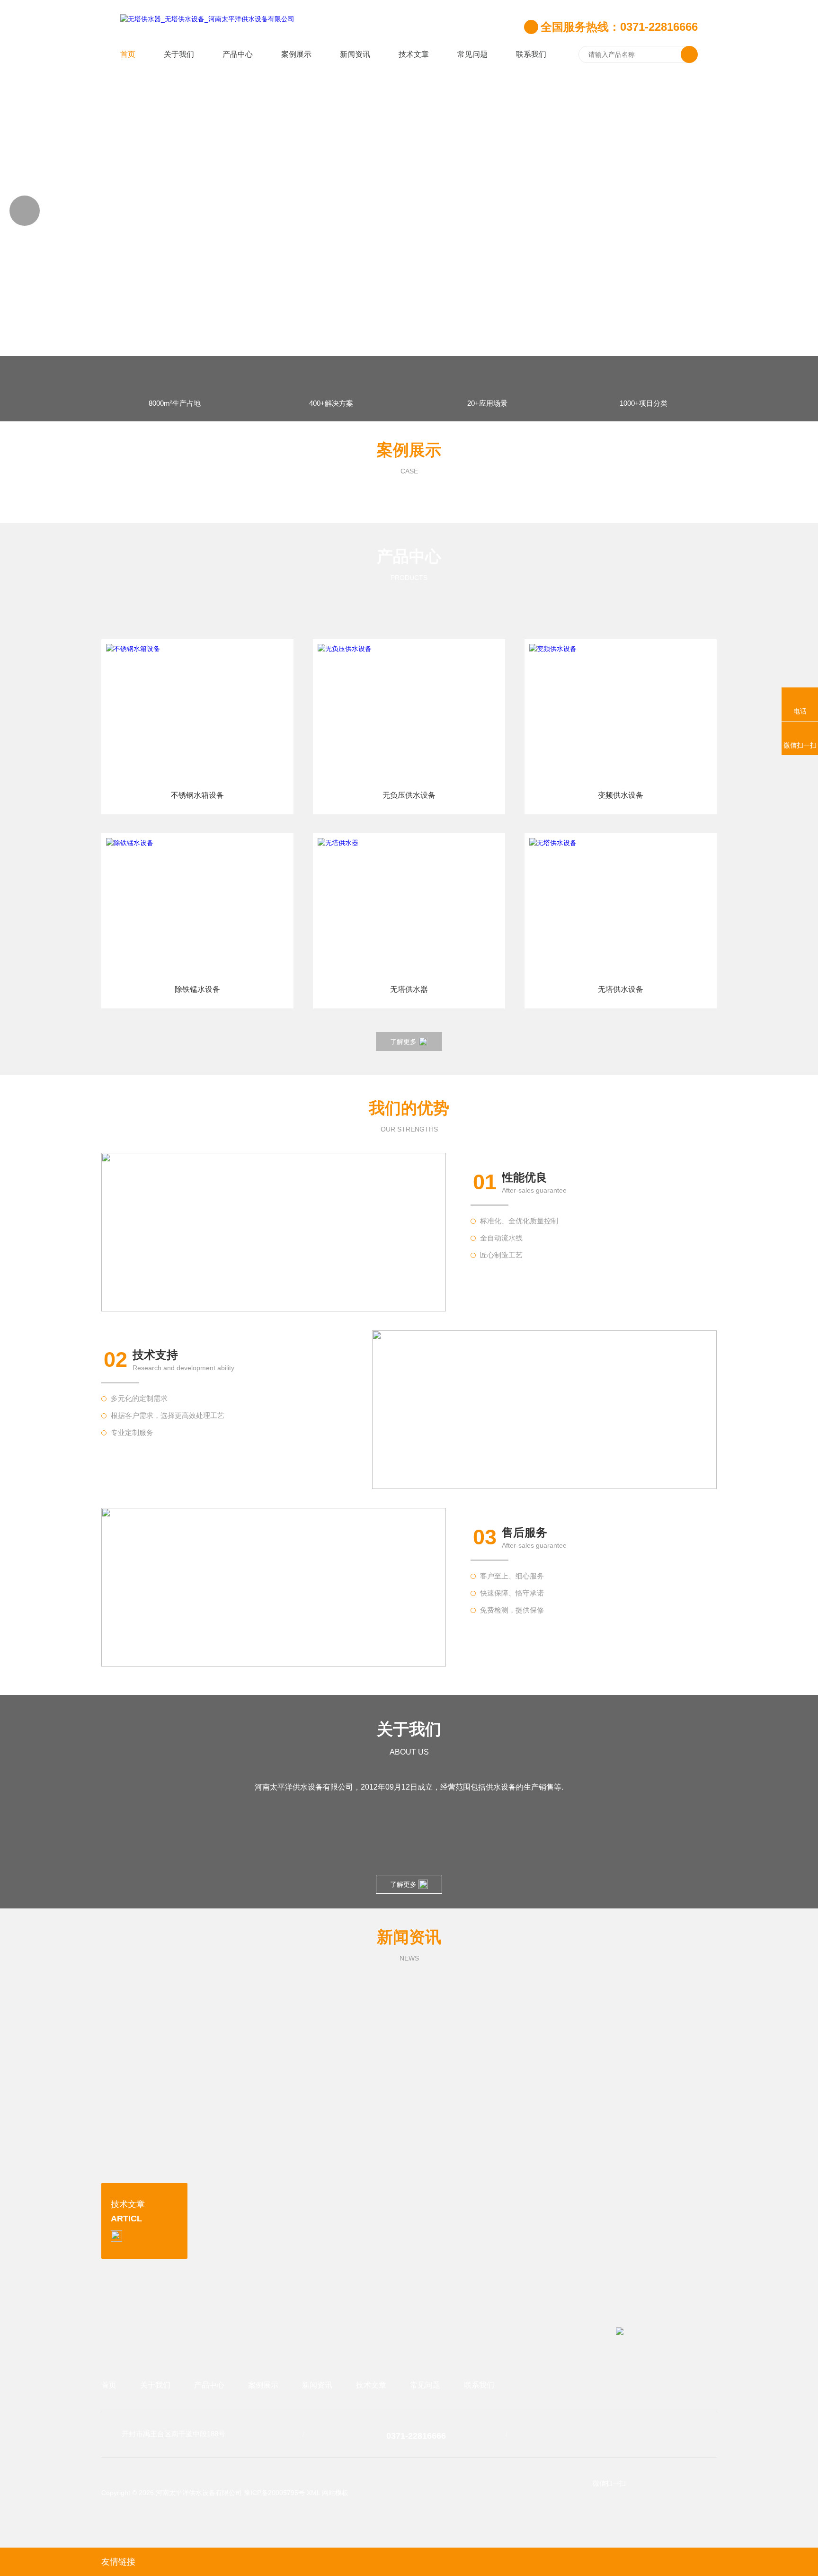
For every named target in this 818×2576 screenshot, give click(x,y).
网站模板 (335, 2493)
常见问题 (472, 54)
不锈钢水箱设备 (197, 795)
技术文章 (414, 54)
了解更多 (403, 1042)
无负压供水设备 (409, 795)
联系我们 (531, 54)
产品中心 (238, 54)
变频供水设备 (621, 795)
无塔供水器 (409, 989)
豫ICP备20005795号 (274, 2493)
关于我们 (179, 54)
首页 (128, 54)
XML (313, 2493)
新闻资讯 (355, 54)
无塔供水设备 (621, 989)
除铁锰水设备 (197, 989)
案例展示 (296, 54)
